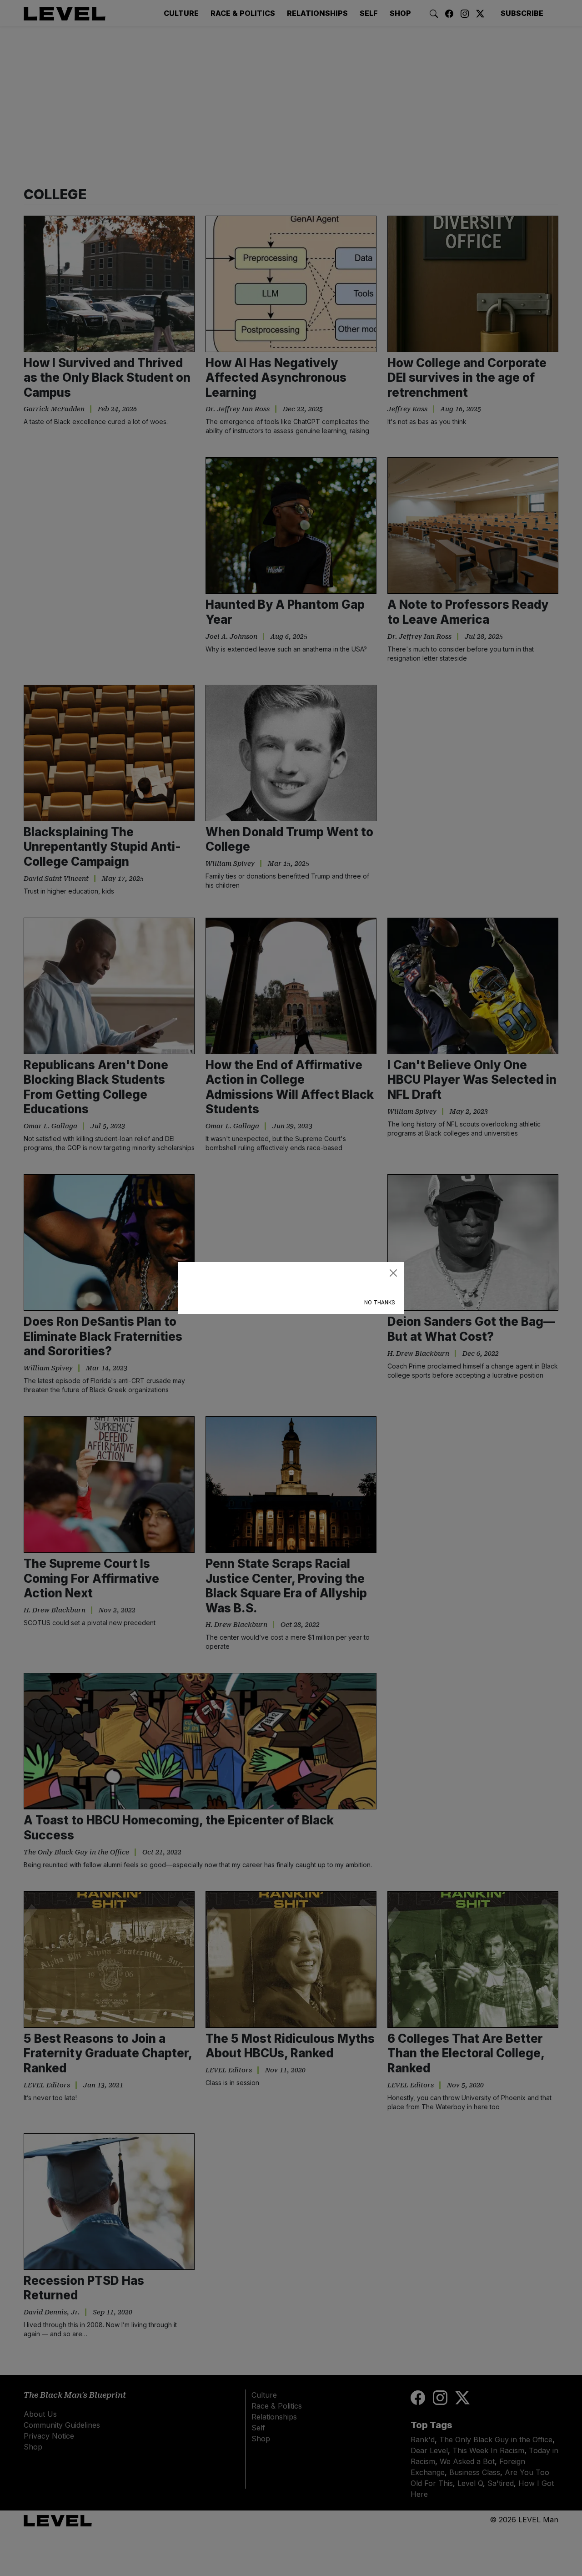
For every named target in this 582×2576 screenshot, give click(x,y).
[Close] (393, 1273)
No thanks (379, 1303)
